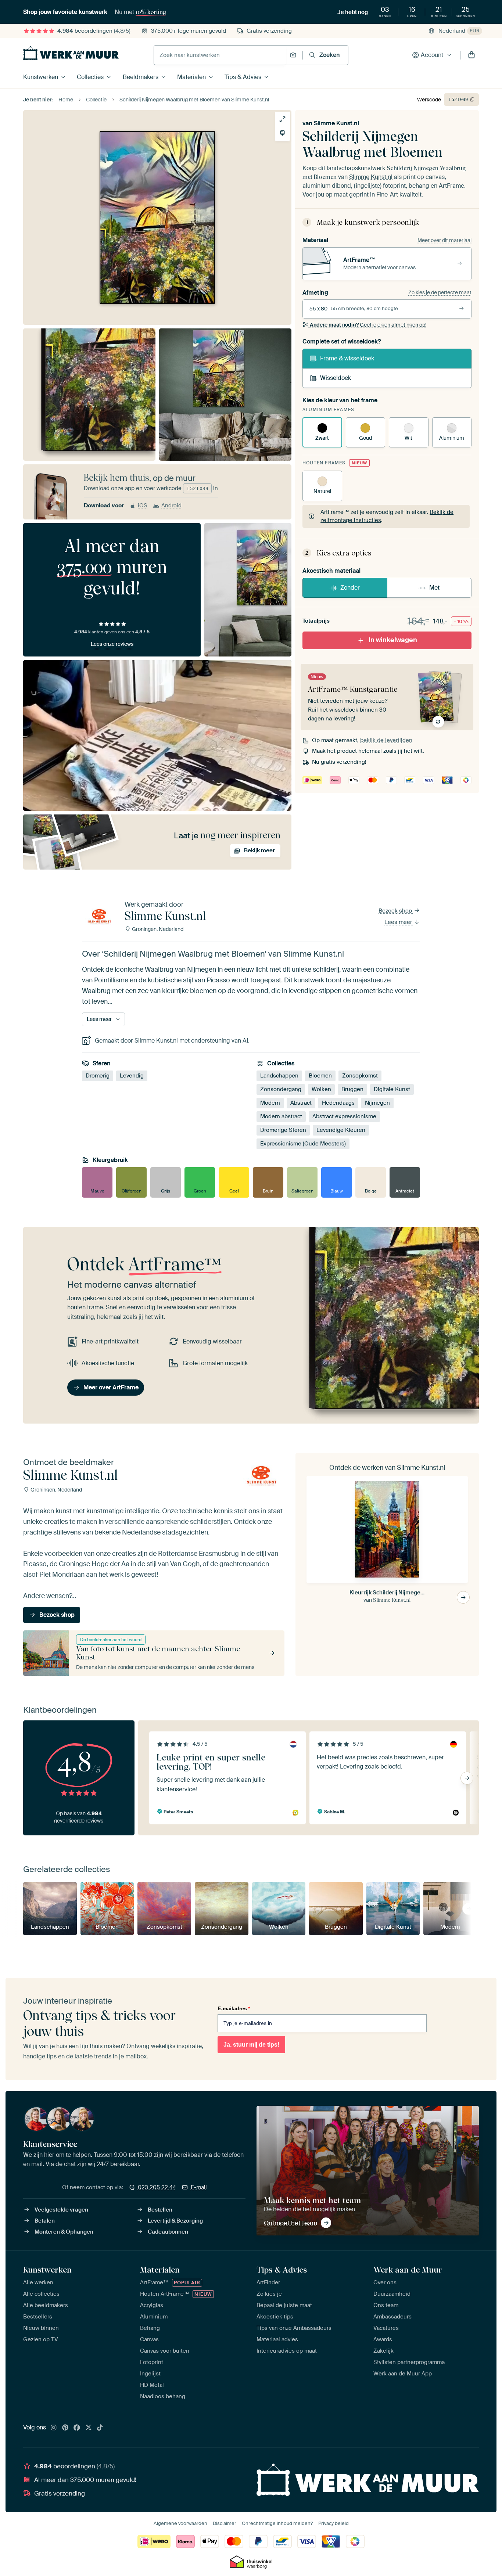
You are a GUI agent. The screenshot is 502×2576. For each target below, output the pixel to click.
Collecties (90, 77)
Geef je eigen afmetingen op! (368, 325)
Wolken (321, 1089)
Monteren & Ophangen (64, 2232)
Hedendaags (338, 1103)
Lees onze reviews (112, 644)
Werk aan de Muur (408, 2270)
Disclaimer (225, 2523)
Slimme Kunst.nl (336, 123)
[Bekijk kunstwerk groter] (282, 119)
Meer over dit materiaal (444, 240)
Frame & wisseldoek (347, 358)
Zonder (350, 588)
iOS (143, 506)
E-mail (199, 2187)
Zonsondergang (281, 1089)
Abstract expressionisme (344, 1116)
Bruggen (352, 1089)
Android (171, 506)
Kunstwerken (41, 77)
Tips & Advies (243, 77)
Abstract (301, 1103)
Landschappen (279, 1076)
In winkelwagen (393, 640)
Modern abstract (281, 1116)
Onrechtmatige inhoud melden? (277, 2523)
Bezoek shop (396, 911)
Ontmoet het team (291, 2223)
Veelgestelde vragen (61, 2210)
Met (434, 588)
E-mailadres (234, 2008)
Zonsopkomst (360, 1076)
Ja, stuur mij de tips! (251, 2045)
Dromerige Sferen (283, 1130)
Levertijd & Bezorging (175, 2221)
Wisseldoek (336, 378)
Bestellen (160, 2210)
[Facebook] (77, 2428)
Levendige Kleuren (341, 1130)
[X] (89, 2428)
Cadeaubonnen (168, 2232)
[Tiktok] (100, 2428)
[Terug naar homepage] (71, 53)
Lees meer (399, 922)
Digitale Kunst (392, 1089)
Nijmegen (377, 1103)
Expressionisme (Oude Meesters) (303, 1144)
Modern (270, 1103)
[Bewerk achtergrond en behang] (282, 133)
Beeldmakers (141, 77)
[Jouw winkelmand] (471, 55)
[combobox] (220, 55)
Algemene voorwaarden (180, 2523)
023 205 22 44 (157, 2187)
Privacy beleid (334, 2523)
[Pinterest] (65, 2428)
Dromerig (98, 1076)
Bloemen (320, 1076)
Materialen (191, 77)
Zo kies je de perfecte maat (440, 292)
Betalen (45, 2221)
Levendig (132, 1076)
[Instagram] (54, 2428)
